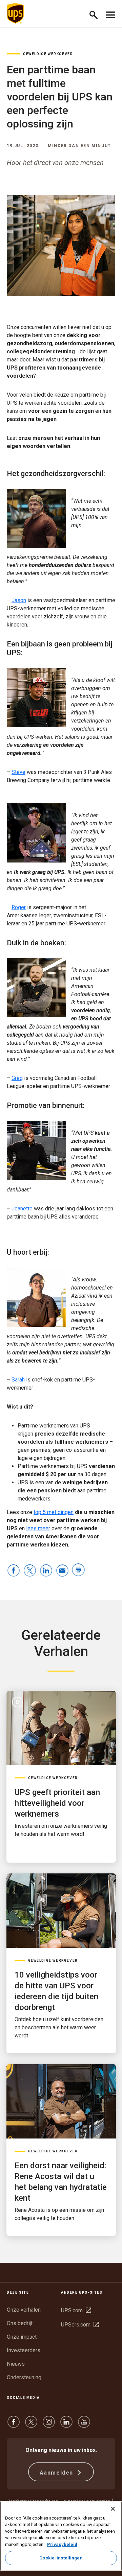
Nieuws (16, 2364)
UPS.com (76, 2310)
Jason (19, 600)
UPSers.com (80, 2325)
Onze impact (22, 2337)
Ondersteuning (24, 2377)
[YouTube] (84, 2425)
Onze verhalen (24, 2310)
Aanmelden (57, 2473)
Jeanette (22, 1209)
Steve (18, 772)
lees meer (38, 1528)
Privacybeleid (62, 2544)
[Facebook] (14, 2425)
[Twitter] (31, 2425)
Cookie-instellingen (61, 2558)
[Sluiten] (113, 2509)
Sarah (18, 1380)
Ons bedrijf (20, 2323)
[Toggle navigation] (110, 14)
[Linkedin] (66, 2425)
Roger (19, 907)
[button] (96, 14)
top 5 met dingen (54, 1512)
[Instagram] (49, 2425)
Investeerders (24, 2350)
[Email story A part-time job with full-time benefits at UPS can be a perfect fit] (62, 1571)
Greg (17, 1078)
